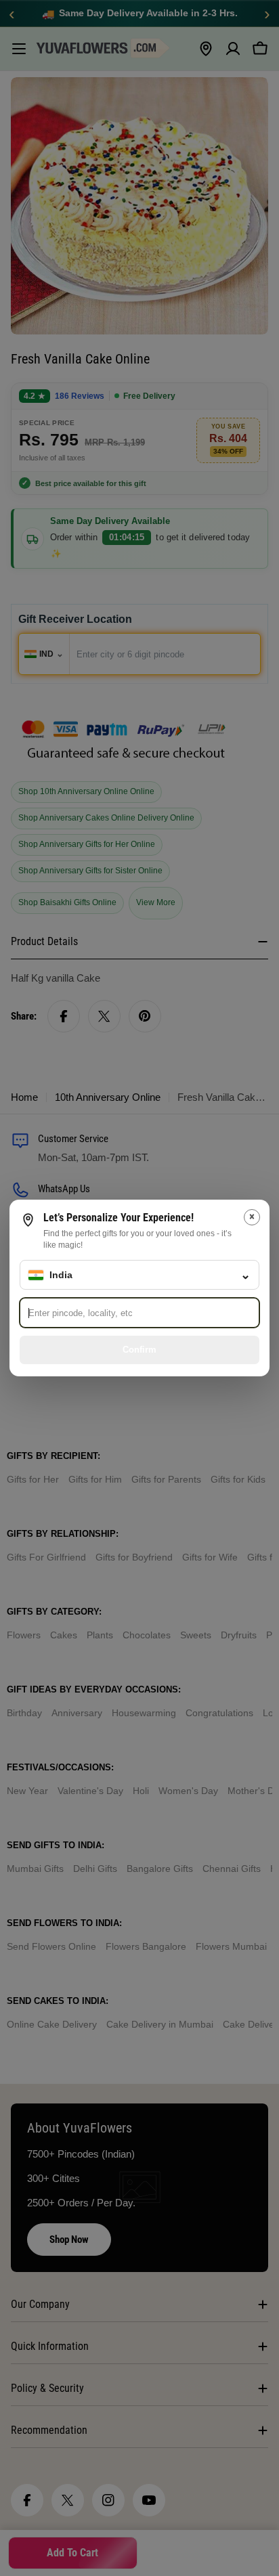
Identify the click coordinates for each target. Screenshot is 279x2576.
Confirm (139, 1350)
